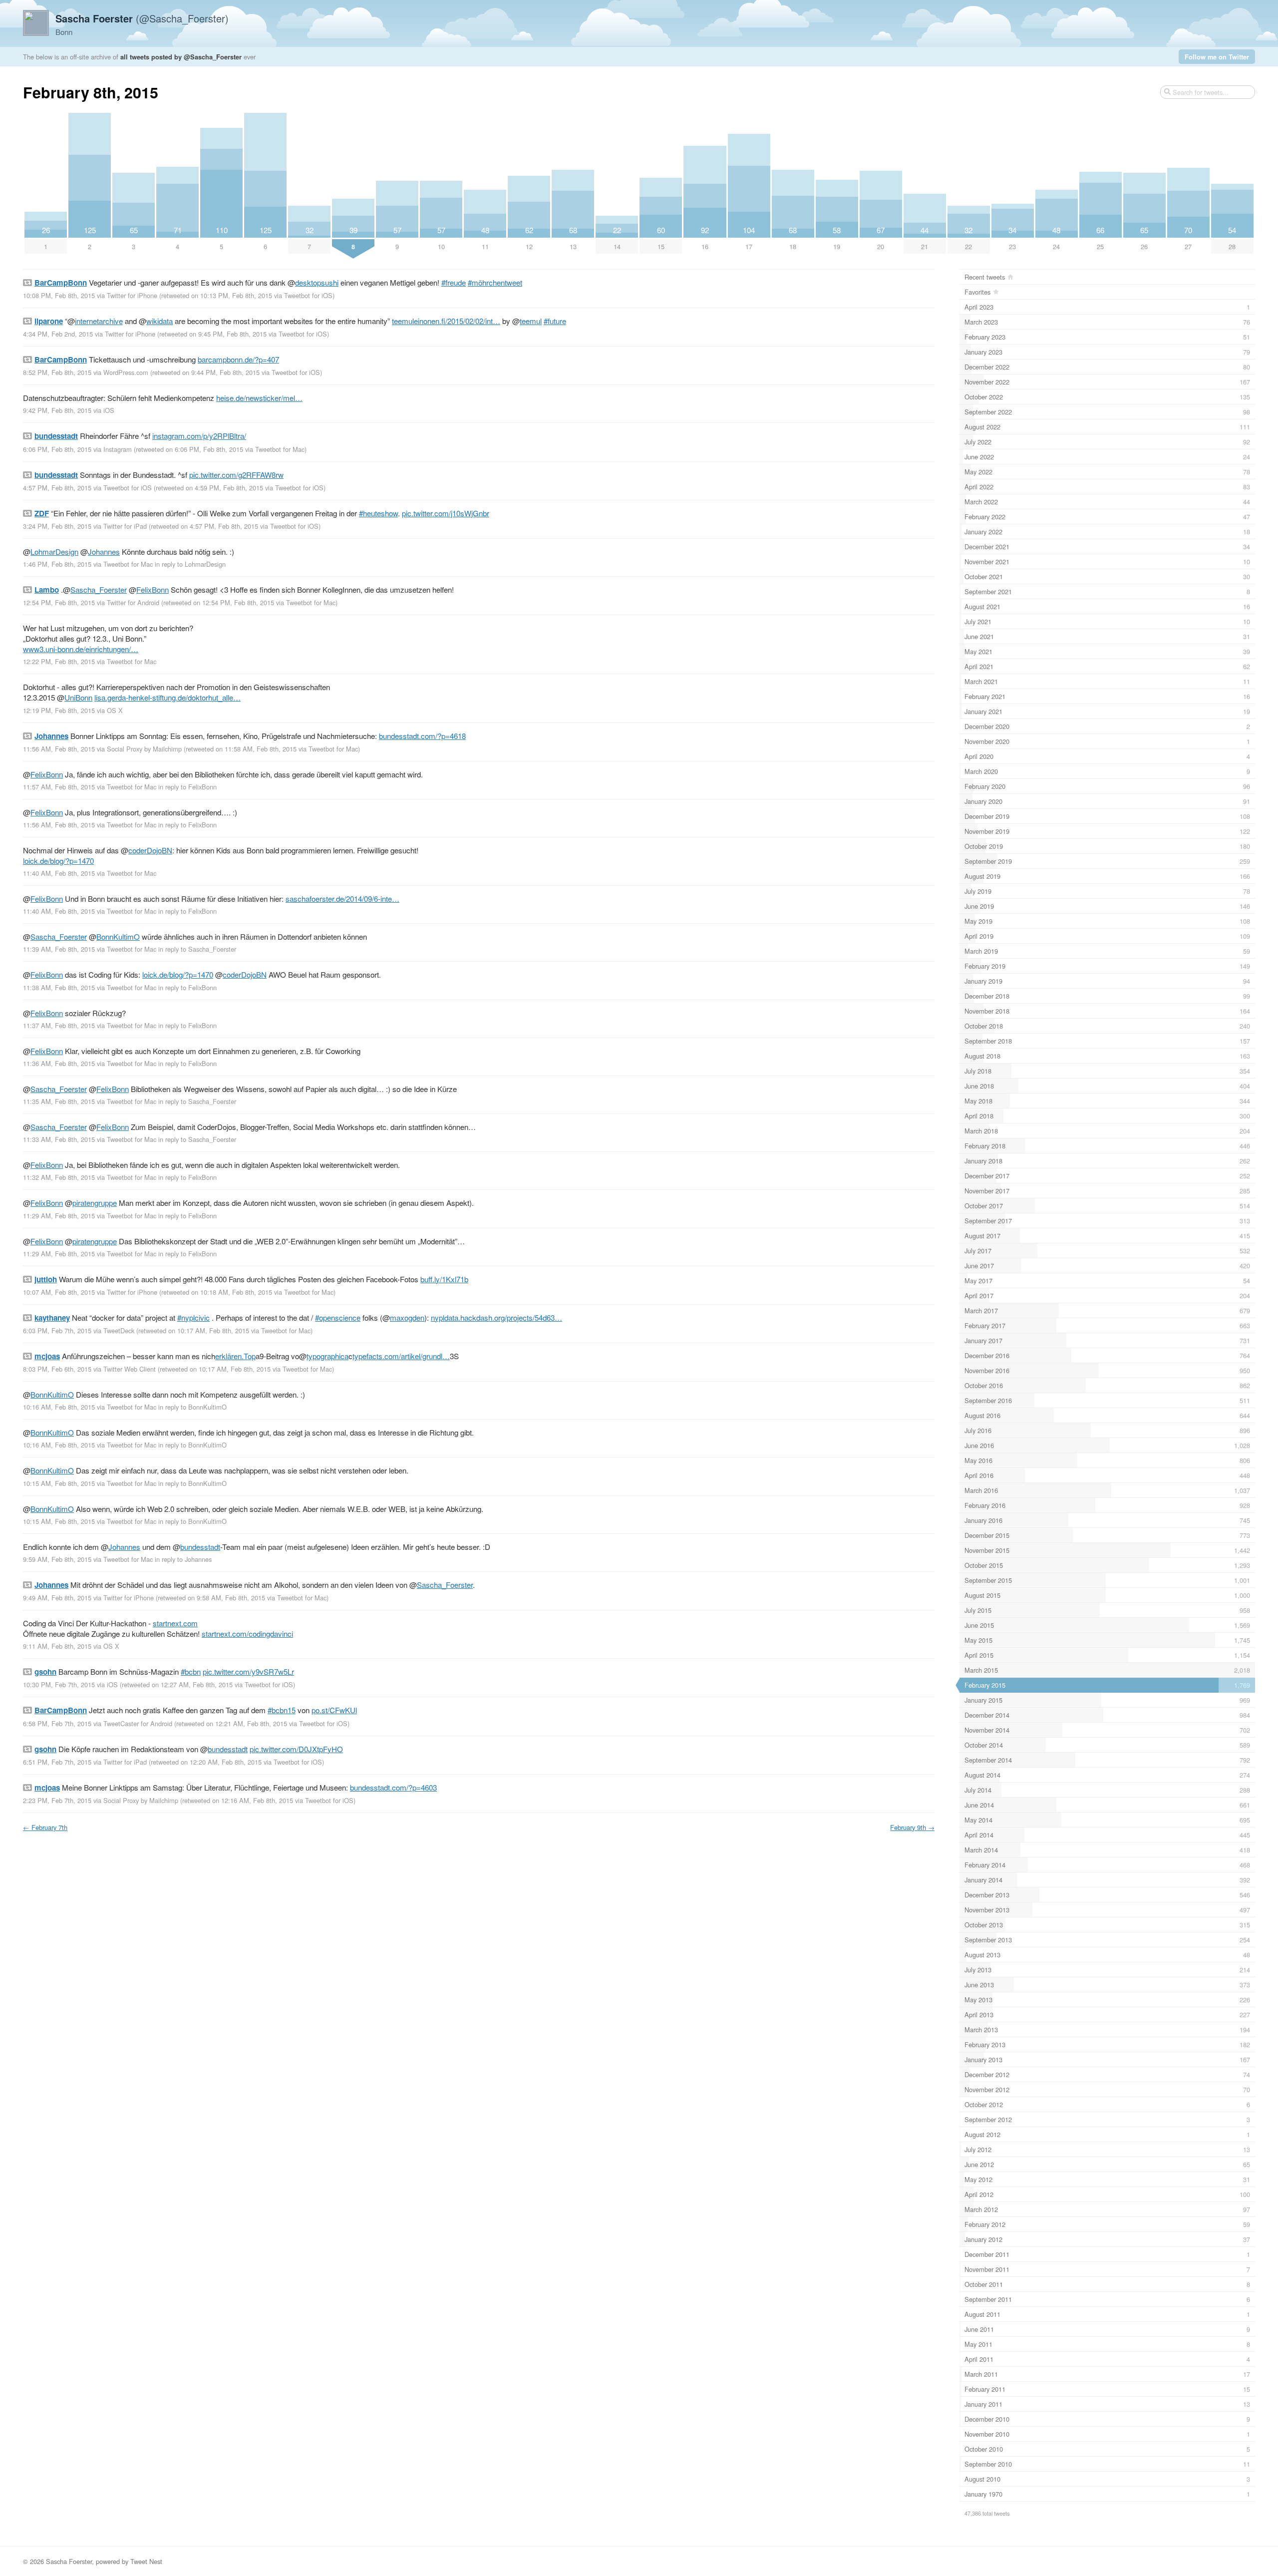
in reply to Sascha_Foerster (197, 949)
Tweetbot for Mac (280, 449)
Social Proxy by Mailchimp (144, 749)
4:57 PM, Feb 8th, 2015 (57, 488)
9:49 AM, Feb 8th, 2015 (57, 1598)
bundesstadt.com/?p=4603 (393, 1787)
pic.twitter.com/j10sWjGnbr (446, 513)
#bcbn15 (282, 1710)
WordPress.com (126, 372)
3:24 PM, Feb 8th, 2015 (57, 526)
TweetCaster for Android (138, 1723)
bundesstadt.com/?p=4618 (422, 736)
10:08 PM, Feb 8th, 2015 (59, 295)
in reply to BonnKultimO (192, 1407)
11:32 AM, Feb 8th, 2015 (59, 1177)
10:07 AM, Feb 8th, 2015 (59, 1292)
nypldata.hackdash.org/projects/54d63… (496, 1317)
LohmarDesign (54, 552)
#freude (454, 282)
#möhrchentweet (495, 282)
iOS (109, 410)
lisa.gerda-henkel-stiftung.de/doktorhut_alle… (167, 697)
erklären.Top (235, 1356)
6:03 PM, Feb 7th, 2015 (57, 1330)
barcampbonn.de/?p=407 (238, 359)
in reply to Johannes (183, 1559)
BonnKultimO (118, 936)
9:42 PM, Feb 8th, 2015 (57, 410)
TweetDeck (119, 1330)
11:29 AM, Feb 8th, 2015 (59, 1216)
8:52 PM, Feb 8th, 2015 (57, 372)
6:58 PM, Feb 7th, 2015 (57, 1723)
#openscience (338, 1317)
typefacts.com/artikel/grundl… (401, 1356)
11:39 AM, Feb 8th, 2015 (59, 949)
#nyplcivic (193, 1317)
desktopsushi (317, 282)
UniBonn (78, 697)
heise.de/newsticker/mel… (259, 398)
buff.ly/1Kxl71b (444, 1279)
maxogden (407, 1317)
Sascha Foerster (69, 2561)
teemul (531, 321)
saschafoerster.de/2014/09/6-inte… (342, 899)
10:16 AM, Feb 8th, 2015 (59, 1407)
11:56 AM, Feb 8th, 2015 (59, 749)
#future (555, 321)
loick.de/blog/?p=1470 (58, 861)
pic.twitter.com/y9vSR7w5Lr (248, 1671)
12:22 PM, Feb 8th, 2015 (59, 661)
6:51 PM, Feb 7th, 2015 (57, 1762)
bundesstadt (200, 1547)
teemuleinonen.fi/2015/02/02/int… (446, 321)
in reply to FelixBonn (187, 787)
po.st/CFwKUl (334, 1710)
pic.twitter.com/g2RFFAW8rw (236, 475)
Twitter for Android (133, 602)
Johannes (104, 552)
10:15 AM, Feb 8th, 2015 (59, 1483)
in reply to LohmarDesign (190, 564)
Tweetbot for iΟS (308, 295)
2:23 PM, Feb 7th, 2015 (57, 1800)
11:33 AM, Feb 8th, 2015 (59, 1139)
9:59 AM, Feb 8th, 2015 (57, 1559)
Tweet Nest (146, 2561)
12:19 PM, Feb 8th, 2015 (59, 710)
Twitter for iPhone (132, 295)
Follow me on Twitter (1217, 57)
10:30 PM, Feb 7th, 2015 (59, 1684)
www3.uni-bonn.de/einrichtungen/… (81, 649)
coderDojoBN (150, 850)
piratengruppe (95, 1203)
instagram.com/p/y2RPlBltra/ (199, 436)
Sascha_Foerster (99, 589)
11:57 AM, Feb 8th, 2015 (59, 787)
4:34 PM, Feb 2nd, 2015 (58, 334)
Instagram (118, 449)
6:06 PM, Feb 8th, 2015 (57, 449)
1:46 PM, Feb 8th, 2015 (57, 564)
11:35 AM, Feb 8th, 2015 (59, 1101)
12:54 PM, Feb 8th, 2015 (59, 602)
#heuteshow (378, 513)
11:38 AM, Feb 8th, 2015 (59, 987)
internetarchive (99, 321)
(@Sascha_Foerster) (142, 18)
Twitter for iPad (125, 526)
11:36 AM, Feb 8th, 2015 (59, 1063)
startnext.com (175, 1623)
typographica (327, 1356)
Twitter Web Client (130, 1369)
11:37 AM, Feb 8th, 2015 (59, 1025)
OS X (115, 710)
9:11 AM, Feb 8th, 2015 (57, 1646)
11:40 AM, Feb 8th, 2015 (59, 873)
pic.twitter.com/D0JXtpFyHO (296, 1749)
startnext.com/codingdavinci (247, 1634)
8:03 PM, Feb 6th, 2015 (57, 1369)
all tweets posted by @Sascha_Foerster (181, 57)
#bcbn (191, 1671)
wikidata (160, 321)
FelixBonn (153, 589)
